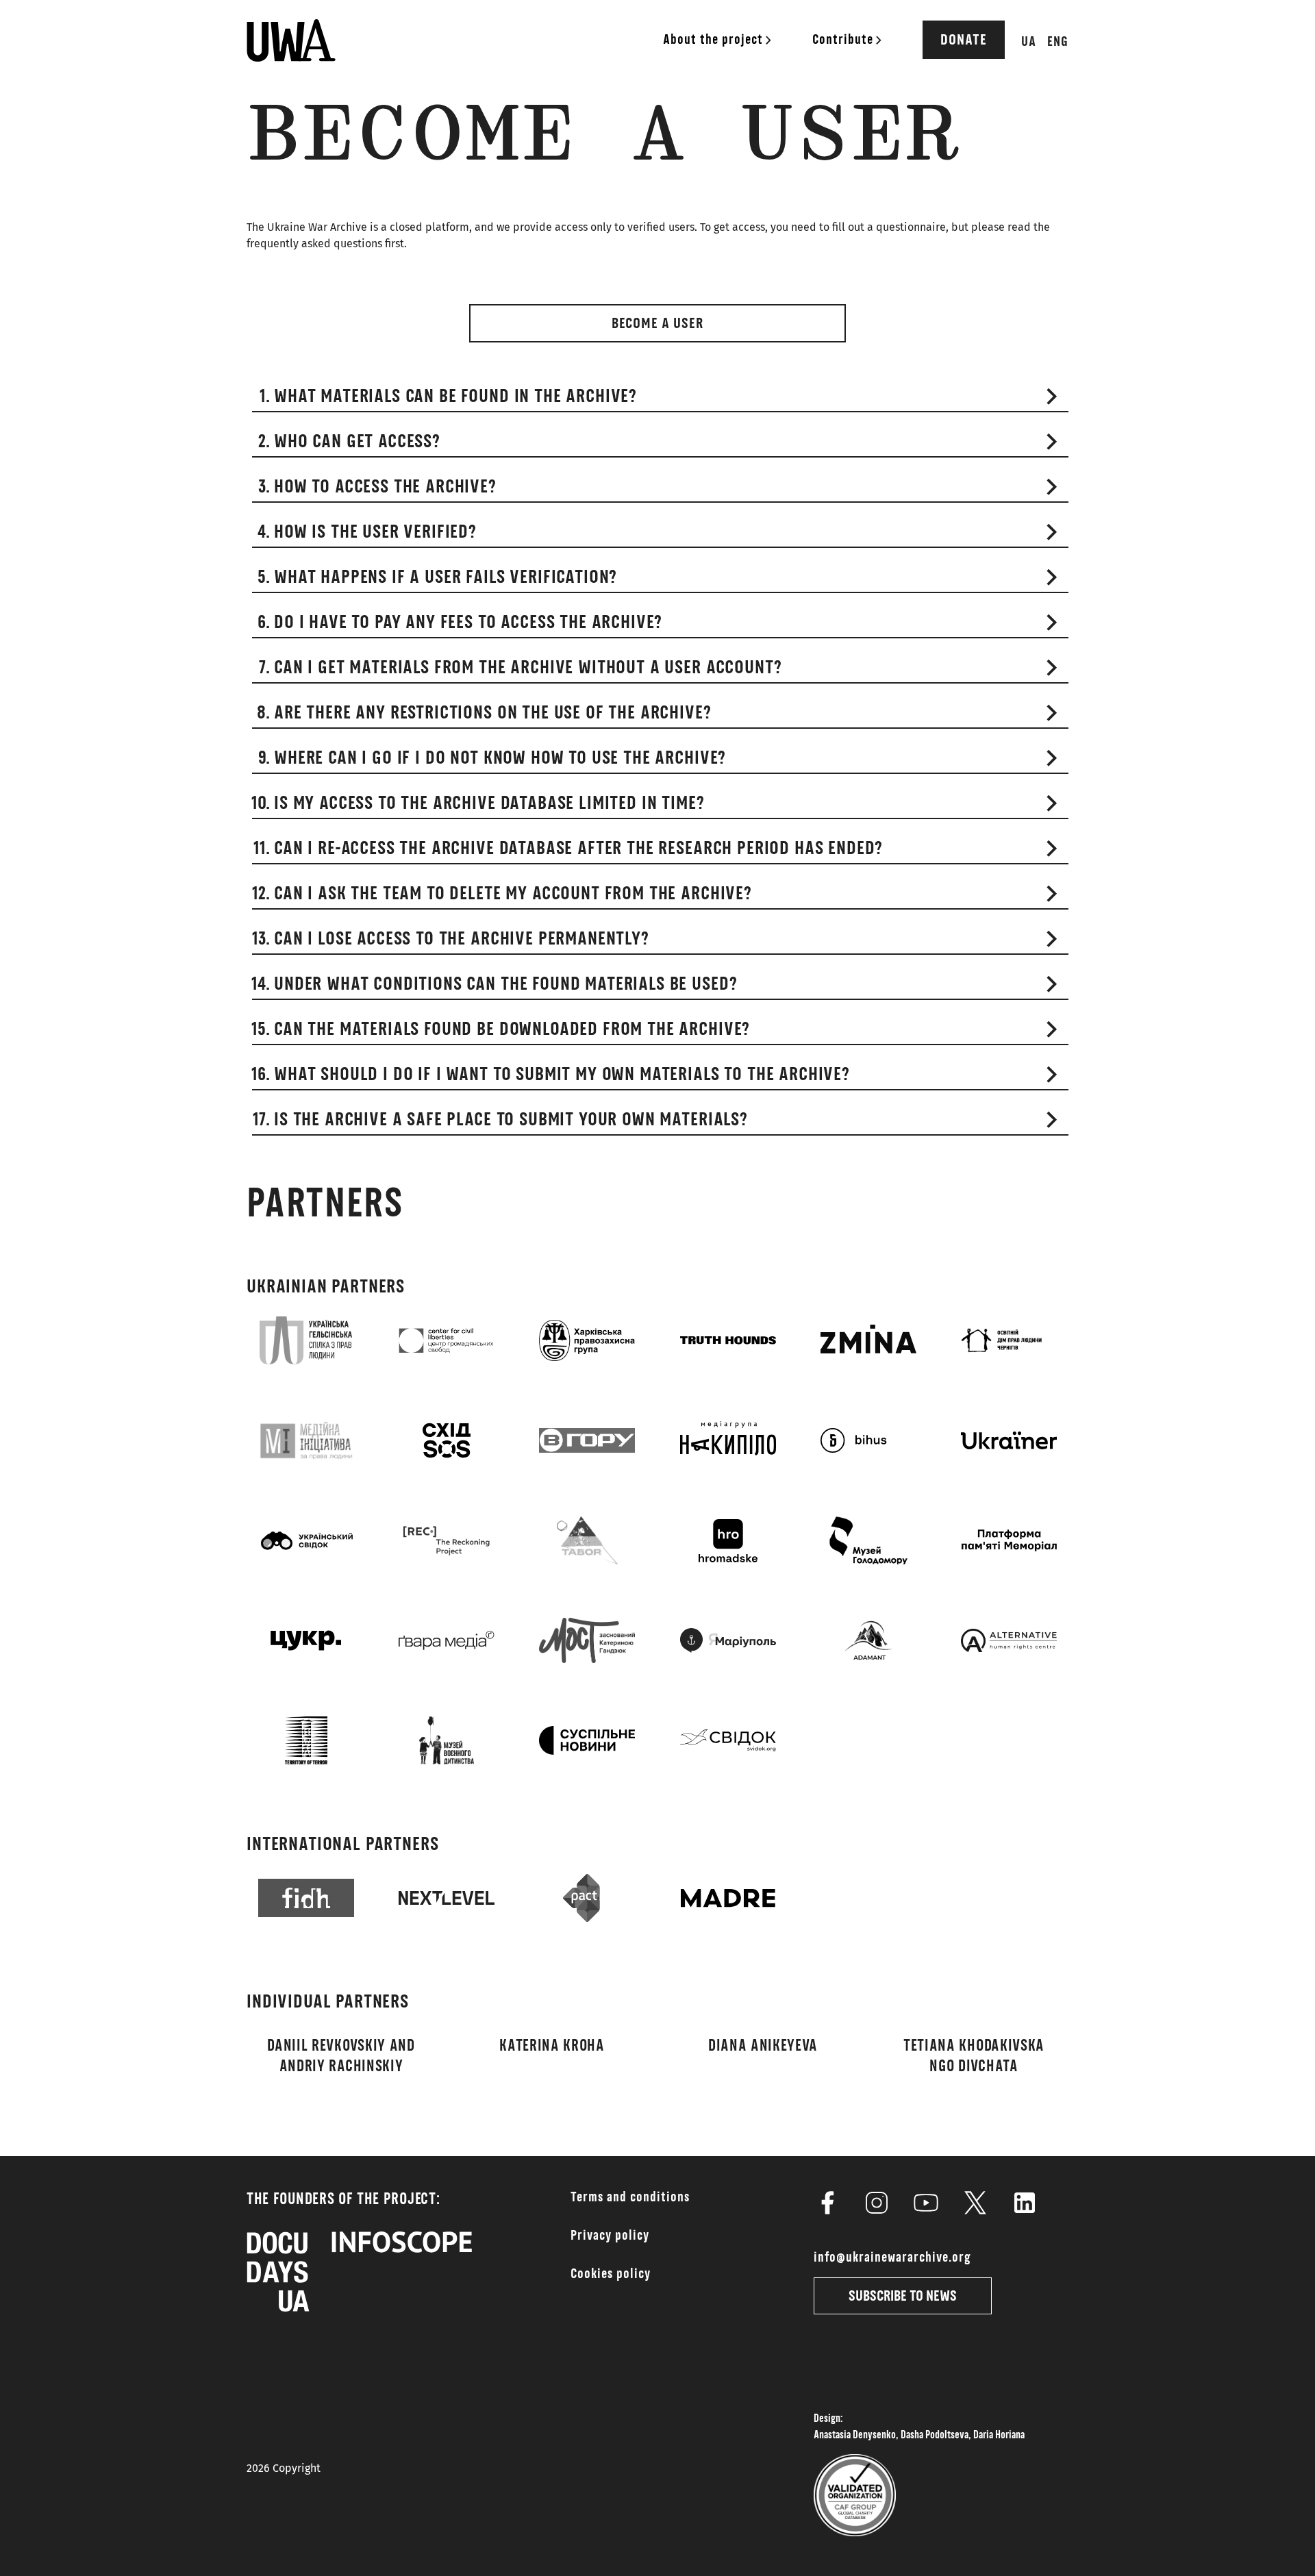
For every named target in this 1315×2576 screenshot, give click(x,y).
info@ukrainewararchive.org (892, 2258)
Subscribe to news (903, 2296)
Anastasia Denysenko (855, 2435)
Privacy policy (610, 2236)
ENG (1058, 42)
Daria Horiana (999, 2435)
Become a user (657, 323)
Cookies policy (611, 2274)
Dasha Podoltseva (935, 2435)
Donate (964, 40)
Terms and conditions (630, 2197)
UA (1029, 42)
